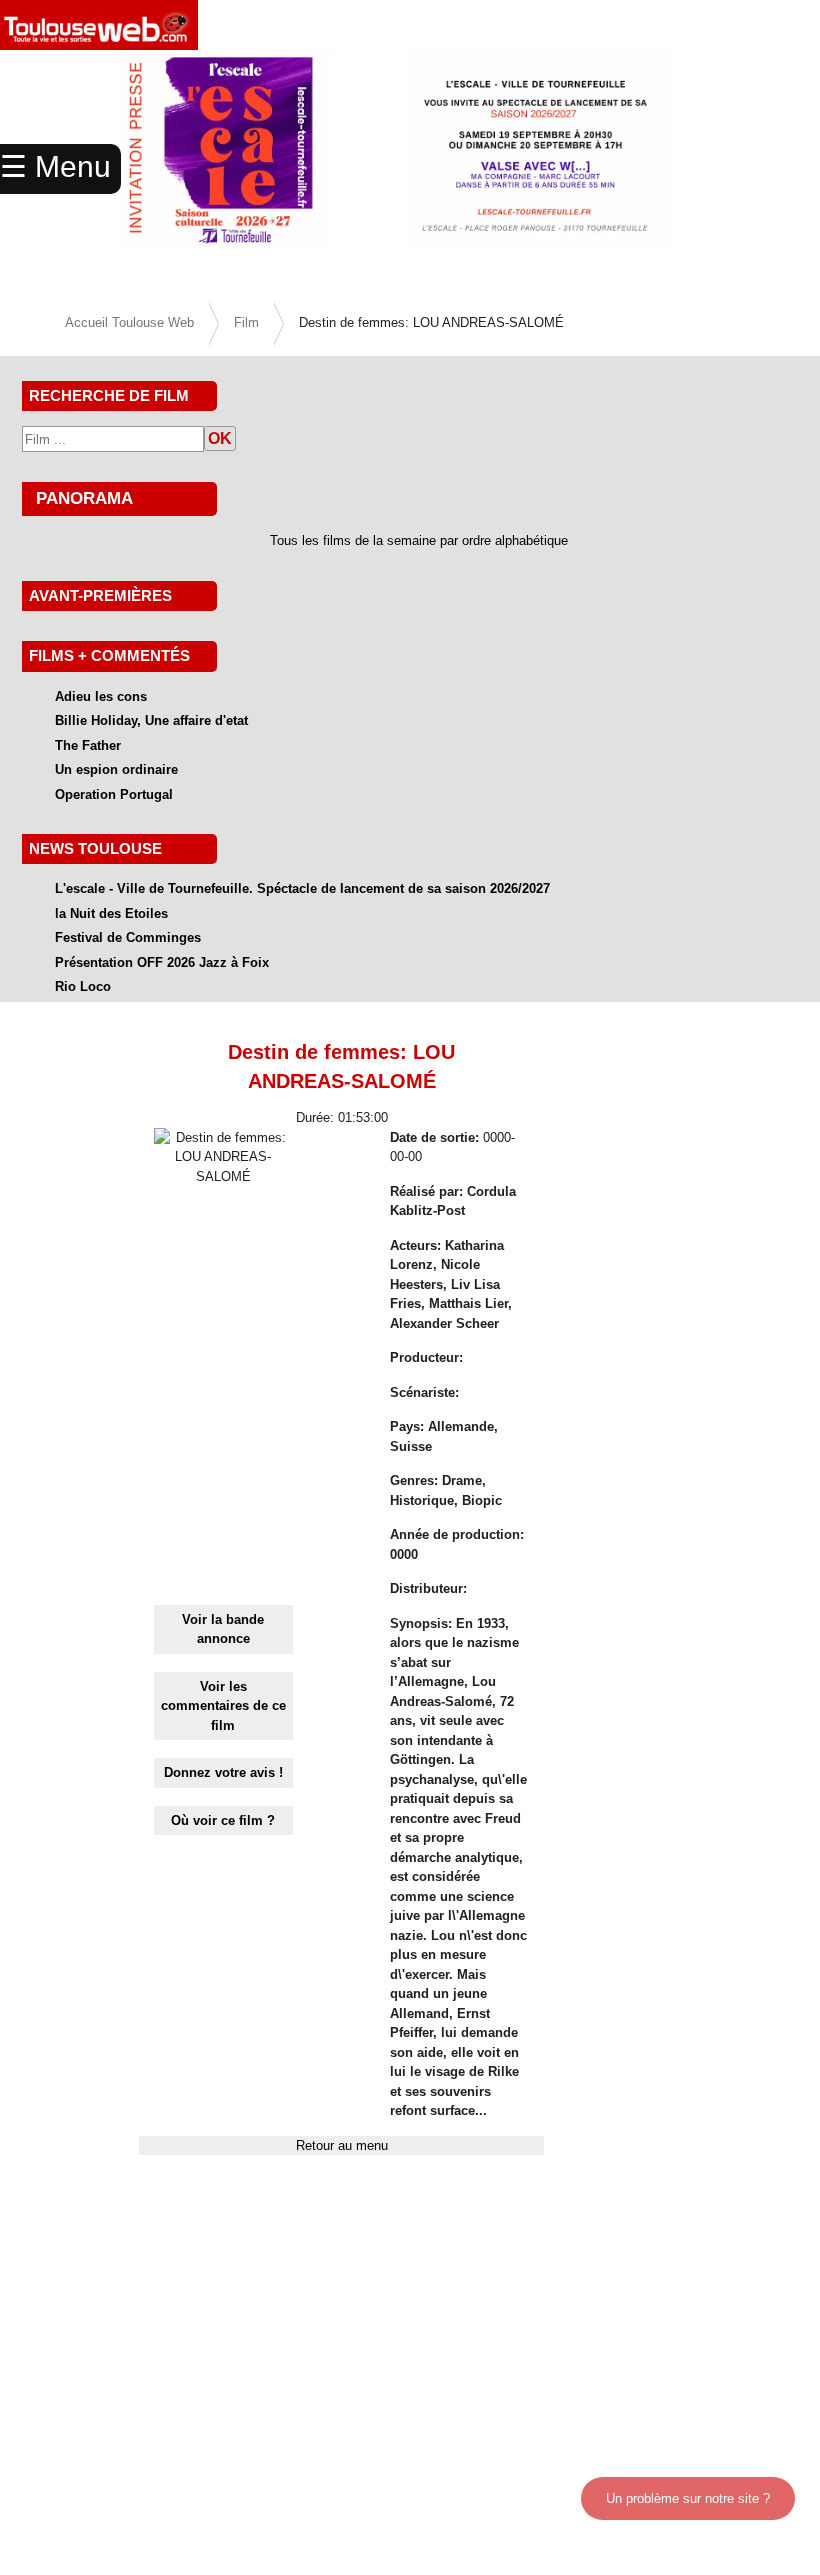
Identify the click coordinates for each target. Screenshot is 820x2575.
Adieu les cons (101, 696)
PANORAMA (84, 498)
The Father (88, 745)
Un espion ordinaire (116, 769)
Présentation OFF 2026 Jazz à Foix (162, 962)
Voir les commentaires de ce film (223, 1706)
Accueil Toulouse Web (129, 322)
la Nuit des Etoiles (111, 913)
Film (246, 322)
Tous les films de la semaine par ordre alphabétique (419, 540)
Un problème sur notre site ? (688, 2498)
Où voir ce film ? (223, 1820)
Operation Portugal (114, 794)
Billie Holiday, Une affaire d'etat (151, 720)
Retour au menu (342, 2145)
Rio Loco (83, 986)
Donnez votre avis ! (223, 1772)
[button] (758, 170)
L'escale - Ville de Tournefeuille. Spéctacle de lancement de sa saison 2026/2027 (302, 888)
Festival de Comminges (128, 937)
